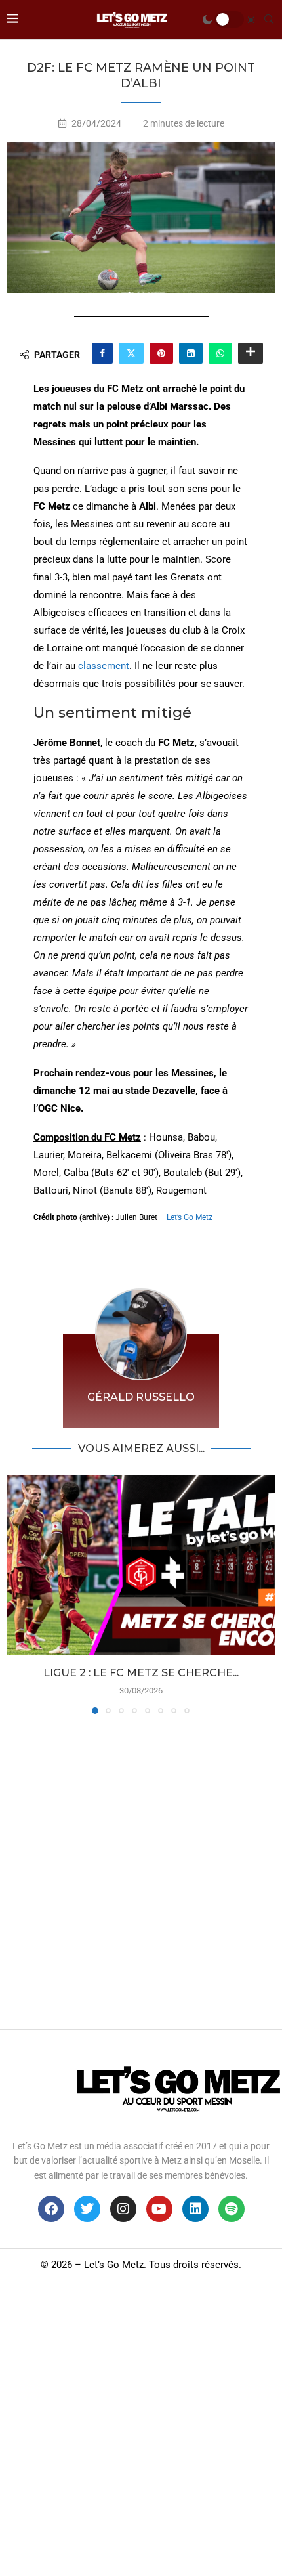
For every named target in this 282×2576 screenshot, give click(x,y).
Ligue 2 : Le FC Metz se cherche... (141, 1673)
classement (104, 666)
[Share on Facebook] (102, 353)
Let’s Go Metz (190, 1217)
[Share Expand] (251, 353)
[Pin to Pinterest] (161, 353)
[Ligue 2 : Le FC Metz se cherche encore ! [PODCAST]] (141, 1565)
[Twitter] (87, 2209)
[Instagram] (123, 2209)
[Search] (269, 20)
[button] (18, 1594)
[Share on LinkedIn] (191, 353)
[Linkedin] (195, 2209)
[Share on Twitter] (131, 353)
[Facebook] (51, 2209)
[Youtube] (159, 2209)
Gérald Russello (141, 1397)
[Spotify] (232, 2209)
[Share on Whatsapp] (220, 353)
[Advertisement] (141, 1868)
